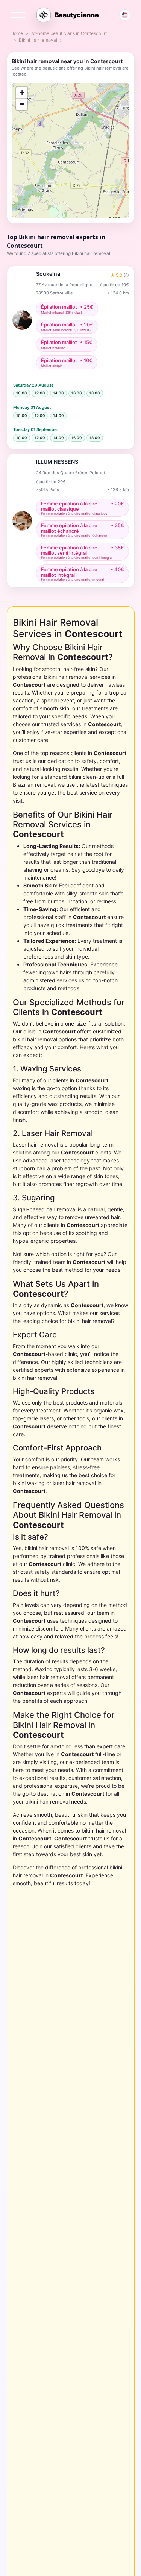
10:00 (22, 393)
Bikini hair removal (38, 40)
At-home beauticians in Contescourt (69, 33)
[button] (22, 93)
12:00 (40, 393)
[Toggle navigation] (18, 15)
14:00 (58, 393)
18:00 (95, 393)
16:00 (77, 393)
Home (17, 33)
